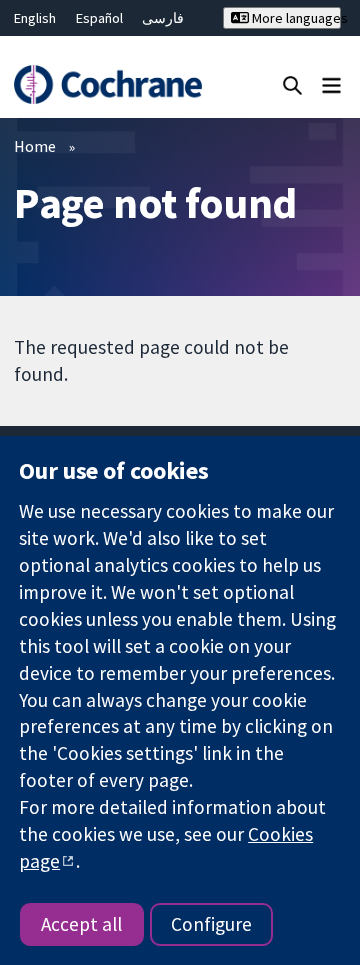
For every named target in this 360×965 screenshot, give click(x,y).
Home (35, 146)
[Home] (107, 84)
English (35, 18)
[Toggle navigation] (331, 84)
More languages (295, 18)
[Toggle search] (292, 84)
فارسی (163, 18)
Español (99, 18)
